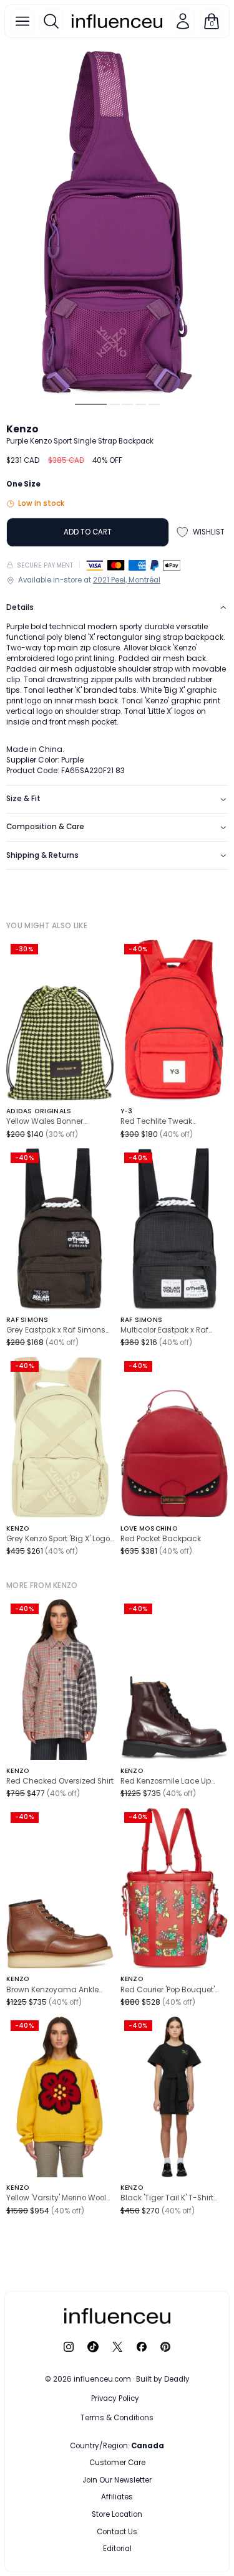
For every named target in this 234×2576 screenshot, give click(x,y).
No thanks (117, 2546)
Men (93, 2463)
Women (148, 2463)
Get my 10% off (117, 2521)
